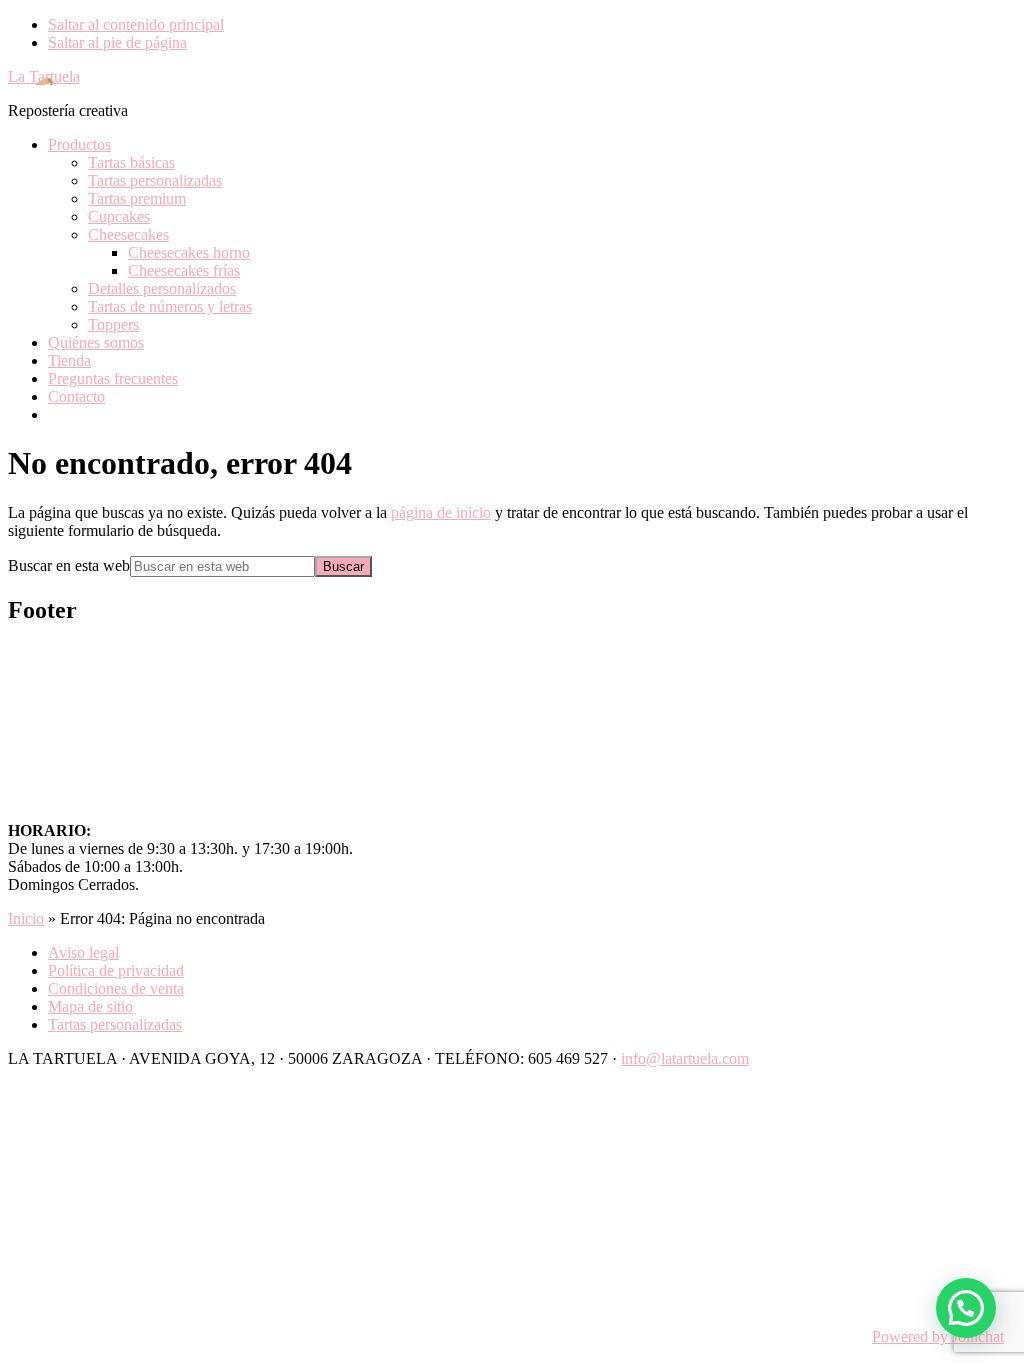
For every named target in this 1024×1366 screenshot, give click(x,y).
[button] (966, 1308)
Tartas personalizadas (115, 1024)
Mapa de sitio (90, 1006)
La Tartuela (44, 76)
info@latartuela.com (685, 1058)
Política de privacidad (116, 970)
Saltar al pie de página (117, 42)
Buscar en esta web (69, 565)
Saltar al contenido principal (136, 24)
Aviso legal (83, 952)
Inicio (26, 918)
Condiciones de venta (116, 988)
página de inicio (441, 512)
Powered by (938, 1336)
